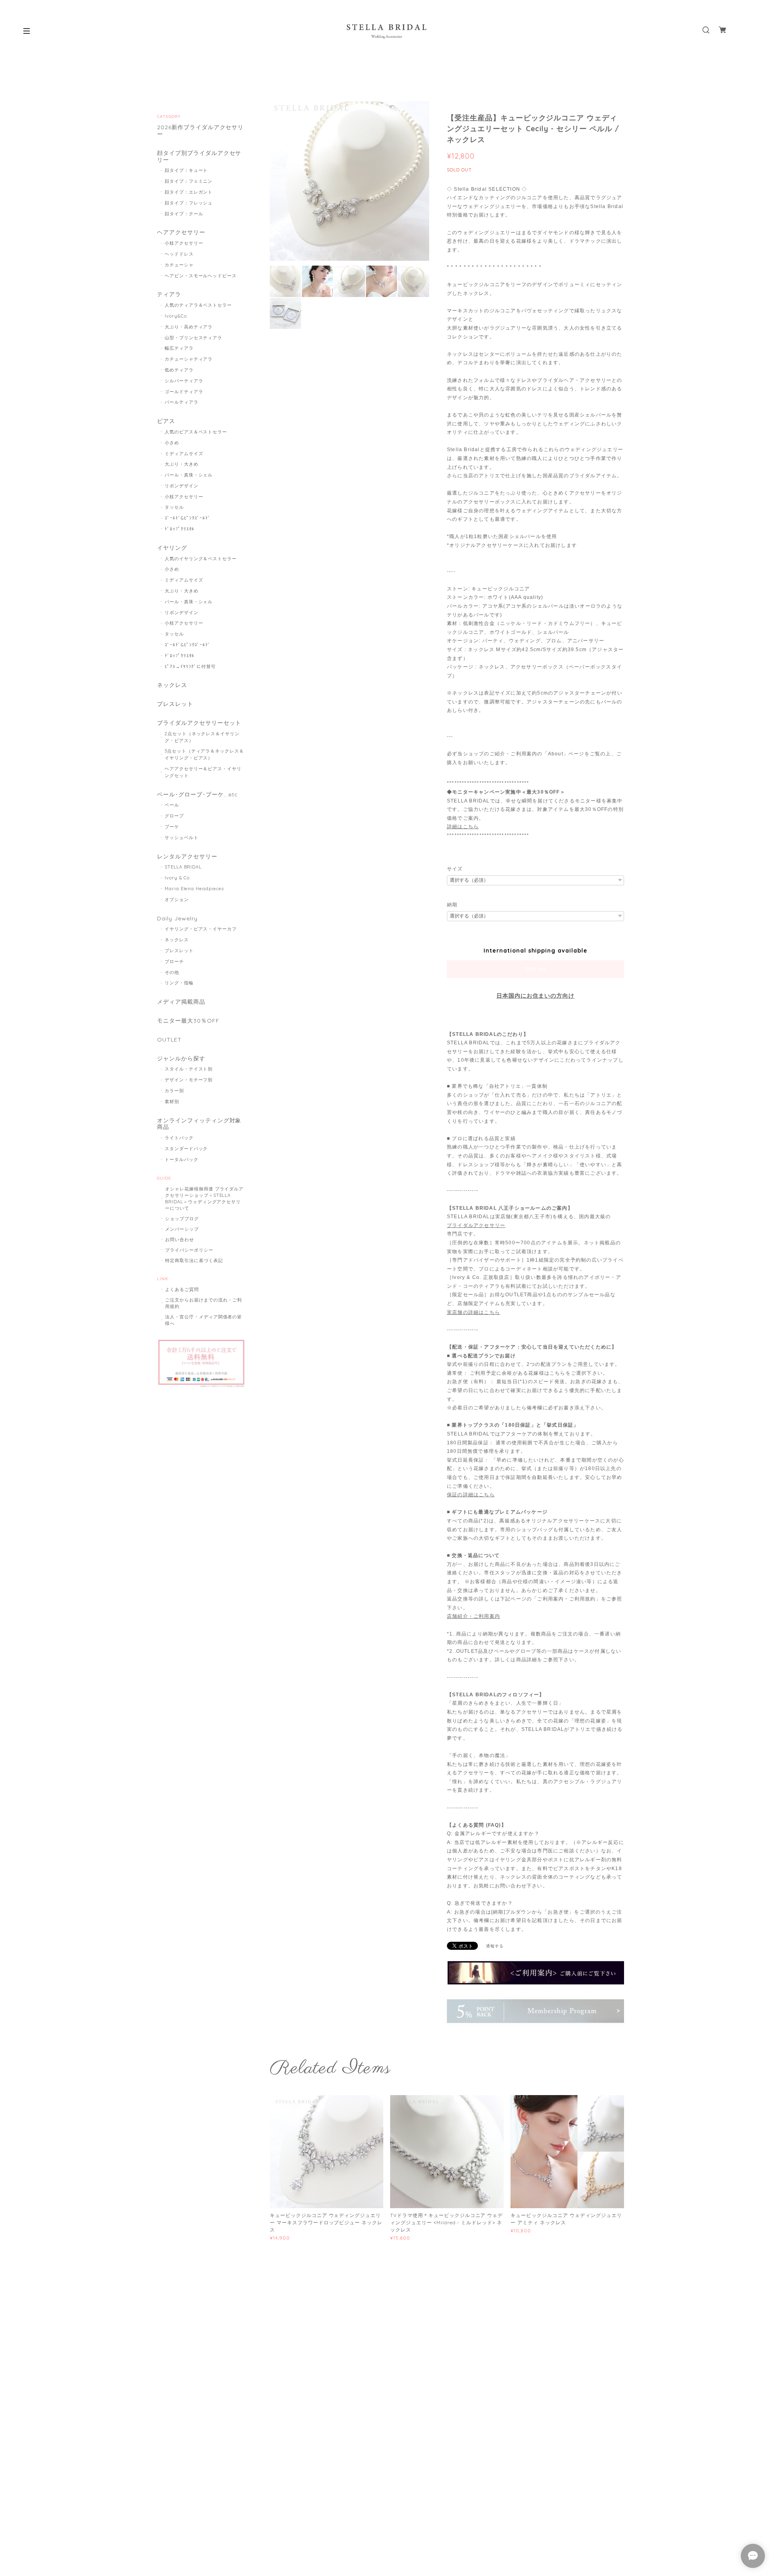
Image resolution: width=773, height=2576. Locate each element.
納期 (452, 905)
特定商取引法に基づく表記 (194, 1260)
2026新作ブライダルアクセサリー (200, 131)
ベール (172, 805)
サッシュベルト (182, 837)
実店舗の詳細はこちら (473, 1312)
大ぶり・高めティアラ (189, 327)
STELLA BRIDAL (183, 867)
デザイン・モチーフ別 (189, 1080)
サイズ (455, 869)
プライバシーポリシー (189, 1250)
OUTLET (169, 1040)
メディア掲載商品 (181, 1002)
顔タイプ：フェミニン (189, 181)
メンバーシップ (182, 1229)
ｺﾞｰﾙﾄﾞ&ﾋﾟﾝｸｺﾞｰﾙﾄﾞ (188, 518)
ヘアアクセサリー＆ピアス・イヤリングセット (203, 772)
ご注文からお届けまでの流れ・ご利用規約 (204, 1303)
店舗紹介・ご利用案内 (473, 1616)
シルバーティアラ (184, 381)
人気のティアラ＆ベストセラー (198, 305)
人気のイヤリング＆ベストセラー (201, 559)
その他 (172, 972)
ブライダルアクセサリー (476, 1225)
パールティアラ (182, 402)
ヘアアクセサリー (181, 232)
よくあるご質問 (182, 1289)
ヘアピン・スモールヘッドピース (201, 276)
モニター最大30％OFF (188, 1021)
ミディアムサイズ (184, 454)
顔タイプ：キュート (186, 170)
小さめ (172, 443)
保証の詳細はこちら (471, 1495)
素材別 (172, 1101)
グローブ (174, 816)
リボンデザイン (182, 486)
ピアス (166, 421)
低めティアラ (179, 370)
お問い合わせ (180, 1240)
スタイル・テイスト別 (189, 1069)
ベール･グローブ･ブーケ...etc (197, 795)
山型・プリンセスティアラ (194, 338)
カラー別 (174, 1091)
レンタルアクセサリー (187, 857)
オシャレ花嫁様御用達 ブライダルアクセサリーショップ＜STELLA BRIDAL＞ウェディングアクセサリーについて (204, 1198)
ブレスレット (175, 704)
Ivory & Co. (178, 878)
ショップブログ (182, 1219)
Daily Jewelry (177, 919)
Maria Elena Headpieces (194, 889)
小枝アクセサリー (184, 243)
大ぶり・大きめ (182, 464)
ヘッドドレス (179, 254)
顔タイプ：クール (184, 214)
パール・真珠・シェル (189, 475)
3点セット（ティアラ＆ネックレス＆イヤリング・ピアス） (204, 754)
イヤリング (172, 548)
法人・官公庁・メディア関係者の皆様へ (204, 1320)
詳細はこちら (463, 827)
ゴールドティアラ (184, 392)
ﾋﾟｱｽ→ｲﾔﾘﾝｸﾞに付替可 (190, 666)
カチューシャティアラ (189, 359)
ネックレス (172, 685)
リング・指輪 (179, 983)
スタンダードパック (186, 1149)
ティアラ (169, 294)
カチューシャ (179, 265)
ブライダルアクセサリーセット (199, 723)
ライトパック (179, 1138)
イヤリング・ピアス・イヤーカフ (201, 929)
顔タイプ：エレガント (189, 192)
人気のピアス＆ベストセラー (196, 432)
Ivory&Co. (176, 316)
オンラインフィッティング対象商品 (199, 1124)
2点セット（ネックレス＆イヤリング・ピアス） (202, 737)
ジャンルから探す (181, 1059)
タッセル (174, 507)
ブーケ (172, 827)
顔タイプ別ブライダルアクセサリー (199, 157)
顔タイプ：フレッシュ (189, 203)
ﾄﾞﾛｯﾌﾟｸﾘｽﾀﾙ (180, 529)
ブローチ (174, 961)
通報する (495, 1946)
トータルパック (182, 1159)
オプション (177, 899)
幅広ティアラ (179, 348)
